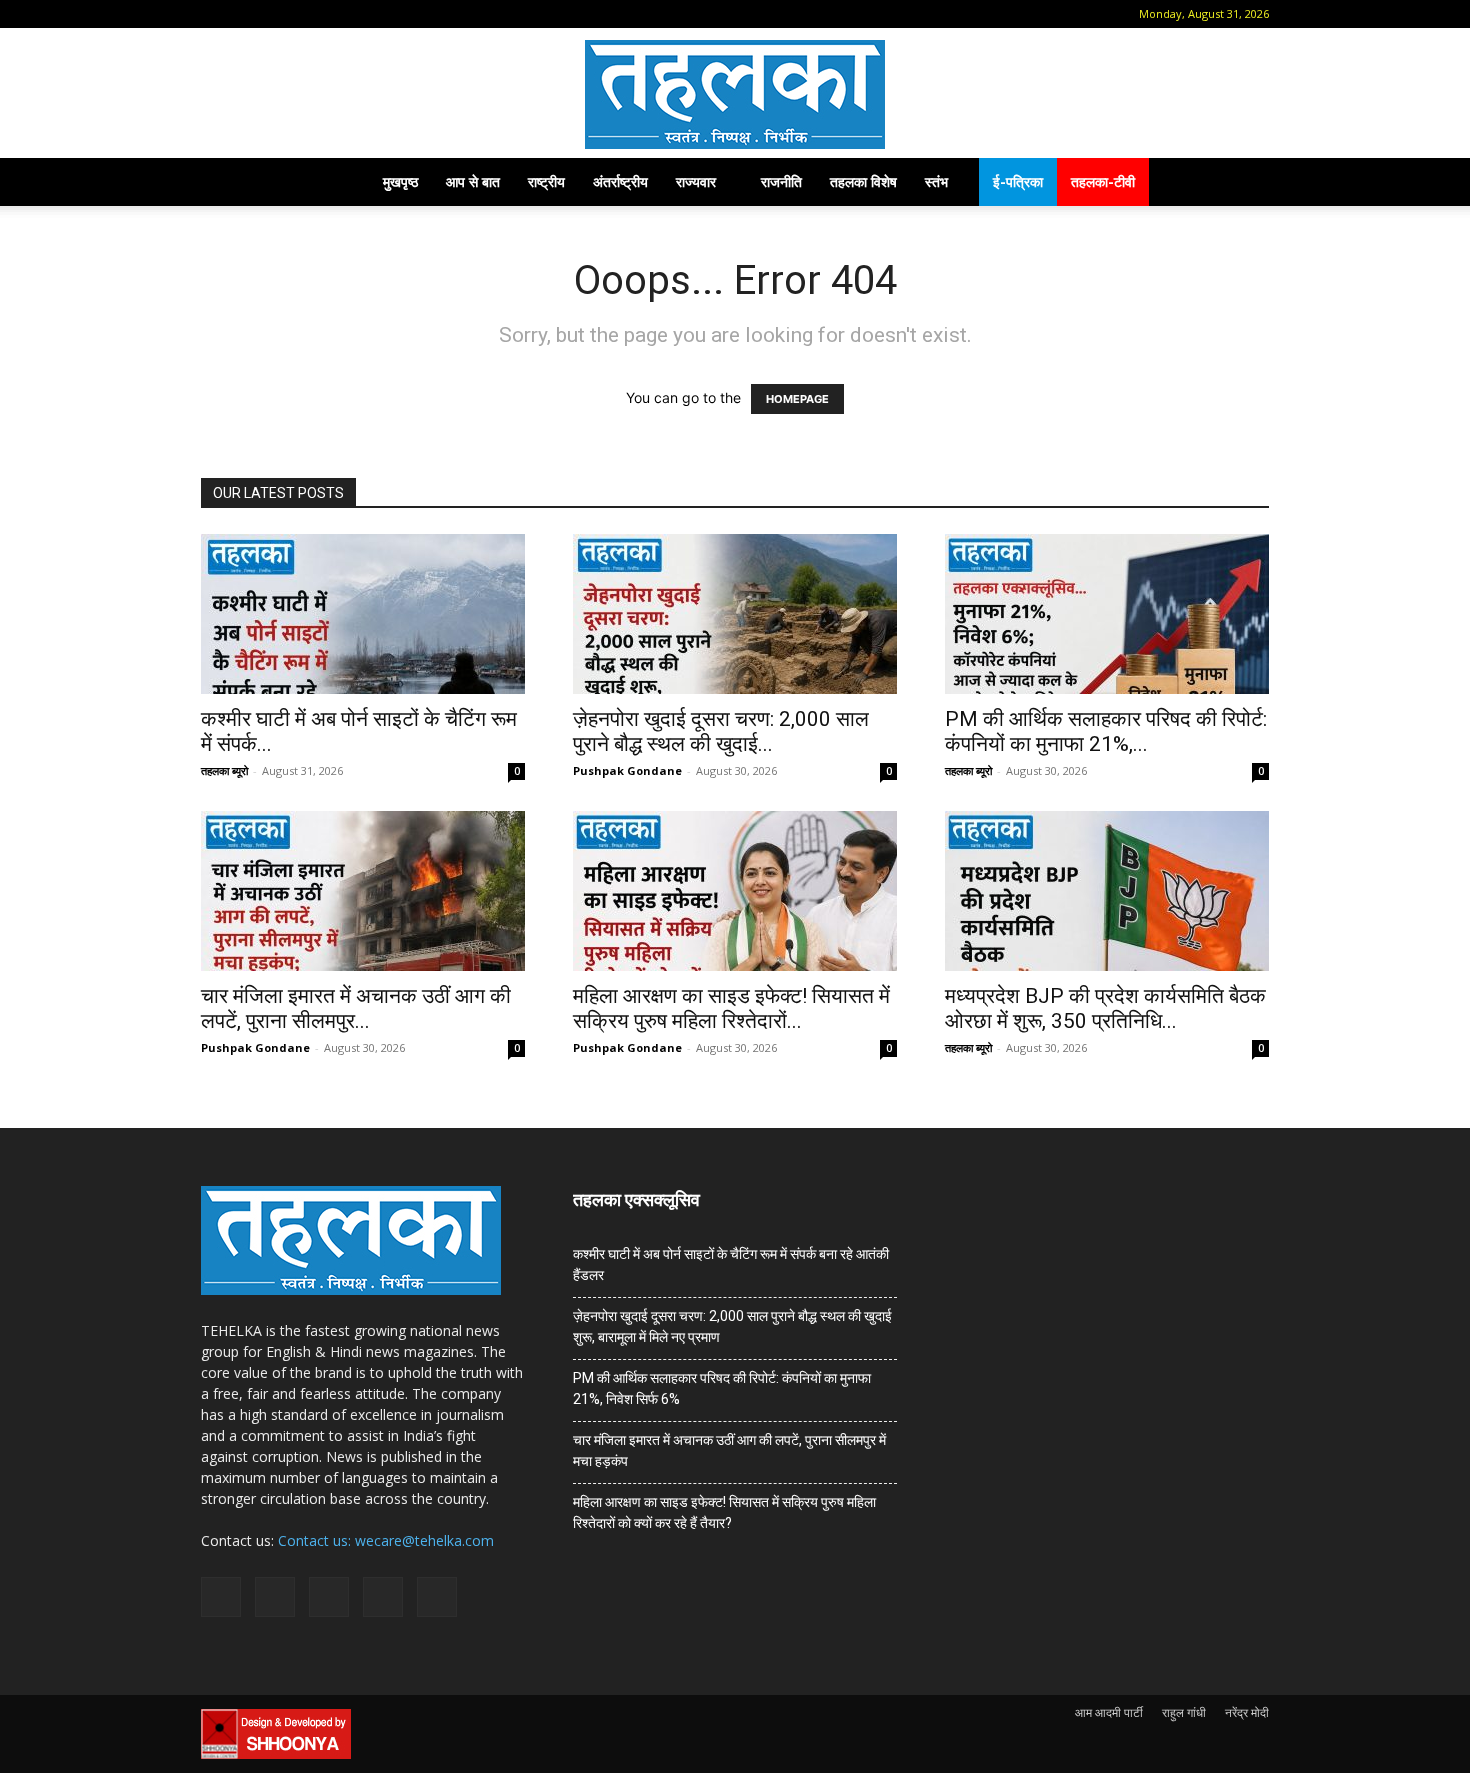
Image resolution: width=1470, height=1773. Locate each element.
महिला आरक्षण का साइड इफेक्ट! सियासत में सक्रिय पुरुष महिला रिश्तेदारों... (731, 1008)
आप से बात (473, 181)
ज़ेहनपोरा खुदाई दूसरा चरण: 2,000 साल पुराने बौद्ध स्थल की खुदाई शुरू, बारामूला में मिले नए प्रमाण (732, 1326)
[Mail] (279, 14)
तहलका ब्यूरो (224, 770)
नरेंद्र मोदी (1247, 1712)
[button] (216, 13)
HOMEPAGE (797, 399)
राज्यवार (696, 181)
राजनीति (781, 181)
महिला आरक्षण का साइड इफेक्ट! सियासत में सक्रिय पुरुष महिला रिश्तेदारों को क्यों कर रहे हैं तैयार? (724, 1512)
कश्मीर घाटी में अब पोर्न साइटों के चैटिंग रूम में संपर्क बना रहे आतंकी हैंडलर (731, 1264)
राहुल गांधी (1184, 1712)
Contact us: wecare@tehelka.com (386, 1540)
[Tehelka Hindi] (735, 94)
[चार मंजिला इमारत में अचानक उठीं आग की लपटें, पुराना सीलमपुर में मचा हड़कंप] (363, 891)
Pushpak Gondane (627, 770)
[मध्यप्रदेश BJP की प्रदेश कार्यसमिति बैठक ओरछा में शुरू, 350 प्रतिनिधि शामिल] (1107, 891)
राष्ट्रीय (546, 181)
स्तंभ (936, 181)
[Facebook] (246, 14)
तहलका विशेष (863, 181)
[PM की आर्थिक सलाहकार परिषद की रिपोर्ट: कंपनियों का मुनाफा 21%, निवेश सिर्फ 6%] (1107, 614)
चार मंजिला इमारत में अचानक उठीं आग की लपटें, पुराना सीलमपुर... (356, 1008)
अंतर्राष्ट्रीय (620, 181)
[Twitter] (345, 14)
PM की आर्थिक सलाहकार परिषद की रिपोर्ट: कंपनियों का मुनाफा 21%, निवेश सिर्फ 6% (722, 1388)
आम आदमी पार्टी (1109, 1712)
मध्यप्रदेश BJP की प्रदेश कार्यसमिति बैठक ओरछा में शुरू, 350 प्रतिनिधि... (1105, 1008)
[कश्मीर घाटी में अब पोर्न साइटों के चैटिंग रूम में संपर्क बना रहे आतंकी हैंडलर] (363, 614)
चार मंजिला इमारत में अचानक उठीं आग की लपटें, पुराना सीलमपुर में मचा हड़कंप (729, 1450)
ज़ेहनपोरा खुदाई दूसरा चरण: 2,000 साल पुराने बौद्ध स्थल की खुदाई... (721, 731)
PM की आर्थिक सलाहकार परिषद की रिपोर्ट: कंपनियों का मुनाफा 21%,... (1106, 731)
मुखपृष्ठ (400, 181)
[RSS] (312, 14)
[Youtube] (378, 14)
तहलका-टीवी (1103, 181)
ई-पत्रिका (1018, 181)
